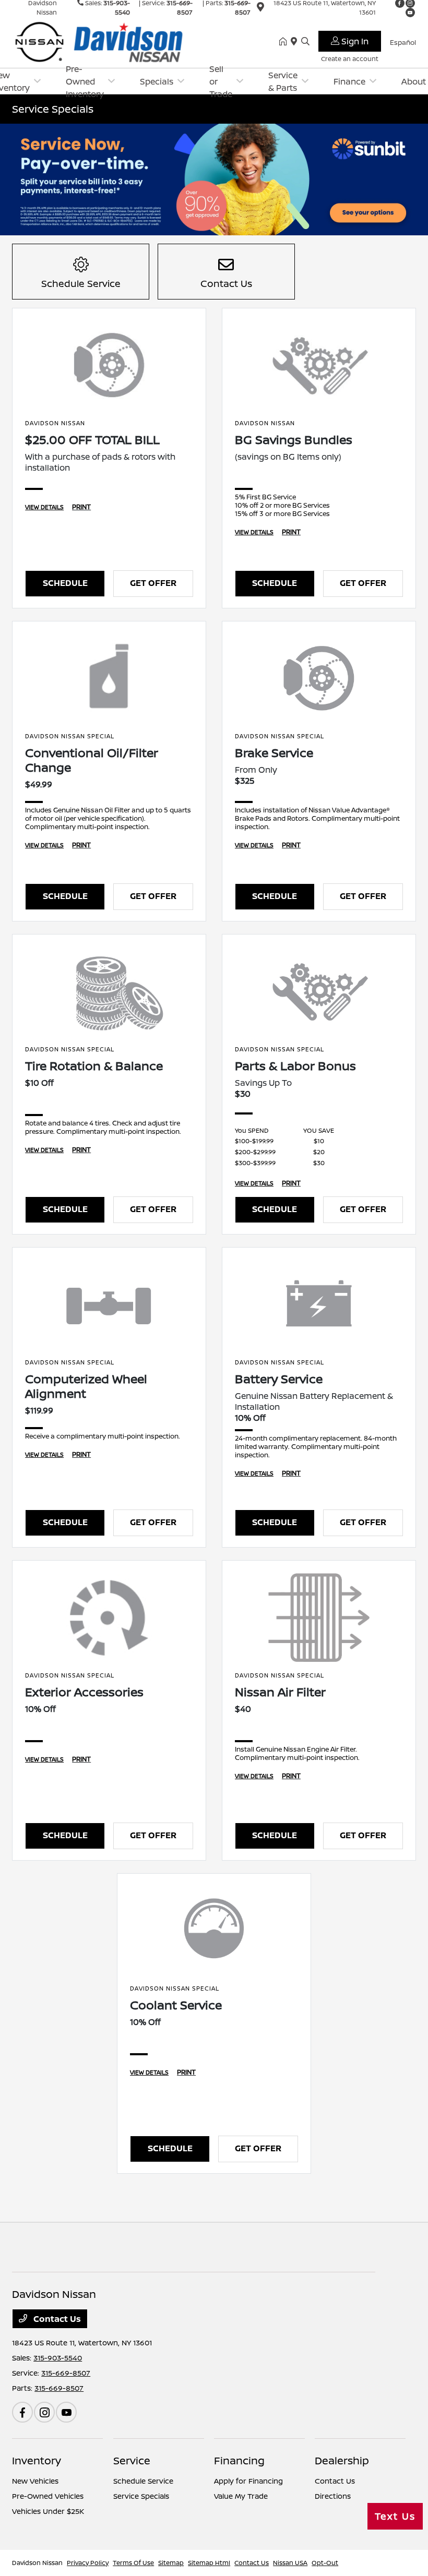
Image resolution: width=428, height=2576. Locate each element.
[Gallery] (214, 179)
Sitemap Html (209, 2563)
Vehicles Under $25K (48, 2511)
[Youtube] (410, 13)
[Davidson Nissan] (102, 41)
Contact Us (56, 2319)
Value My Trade (241, 2496)
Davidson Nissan (37, 2563)
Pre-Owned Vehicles (48, 2496)
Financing (239, 2460)
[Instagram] (44, 2412)
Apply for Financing (248, 2481)
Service (132, 2460)
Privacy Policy (88, 2563)
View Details (44, 507)
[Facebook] (22, 2412)
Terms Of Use (133, 2563)
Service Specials (141, 2496)
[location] (260, 9)
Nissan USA (290, 2563)
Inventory (37, 2460)
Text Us (395, 2516)
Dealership (342, 2460)
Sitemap (171, 2563)
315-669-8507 (66, 2373)
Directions (333, 2496)
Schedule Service (143, 2481)
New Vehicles (35, 2481)
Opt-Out (325, 2563)
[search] (305, 42)
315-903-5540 (58, 2358)
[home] (285, 42)
